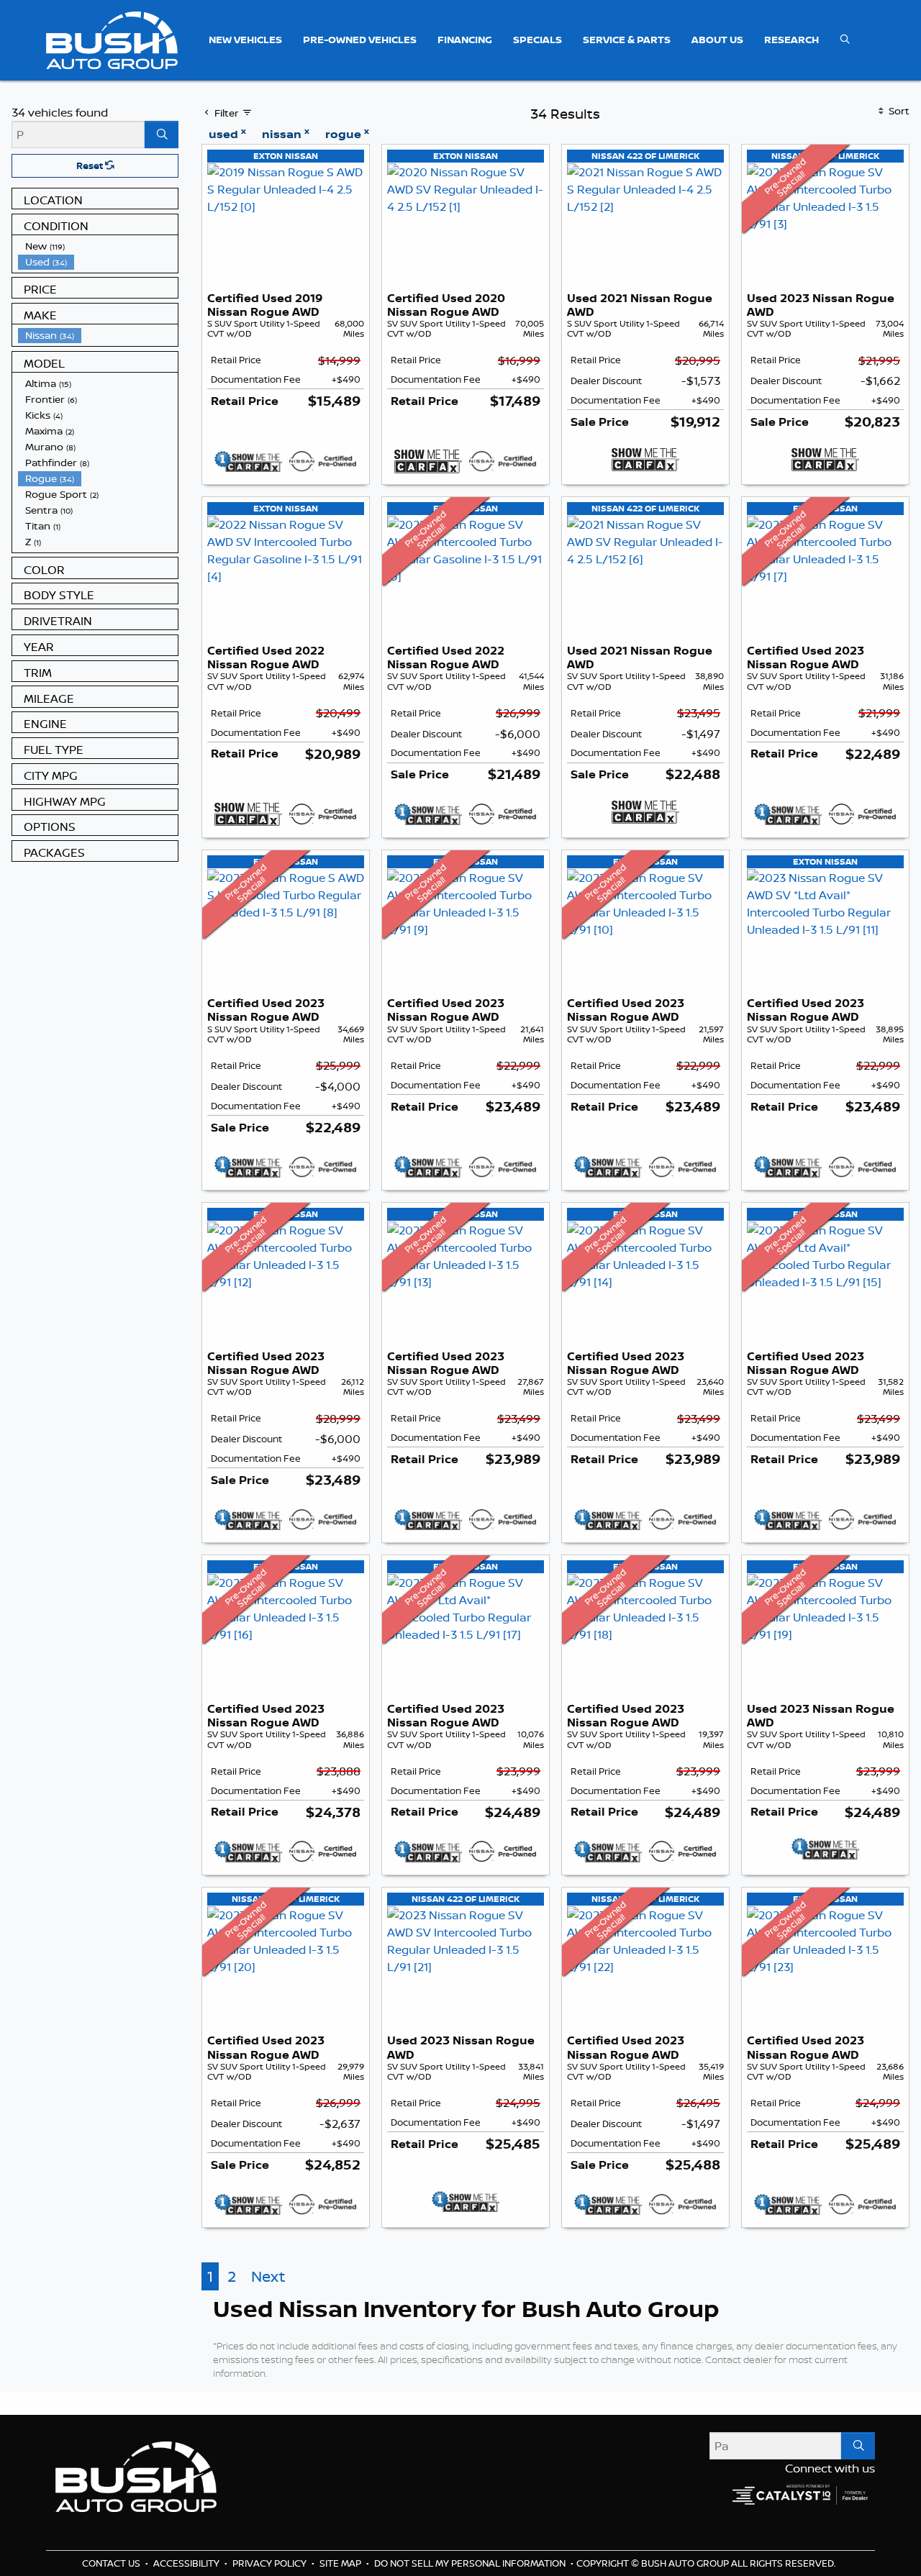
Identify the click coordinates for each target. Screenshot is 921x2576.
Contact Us (112, 2563)
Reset (91, 165)
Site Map (341, 2563)
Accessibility (187, 2563)
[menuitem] (98, 246)
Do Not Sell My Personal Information (471, 2563)
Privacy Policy (271, 2563)
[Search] (162, 135)
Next (268, 2276)
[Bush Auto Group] (112, 39)
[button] (245, 40)
